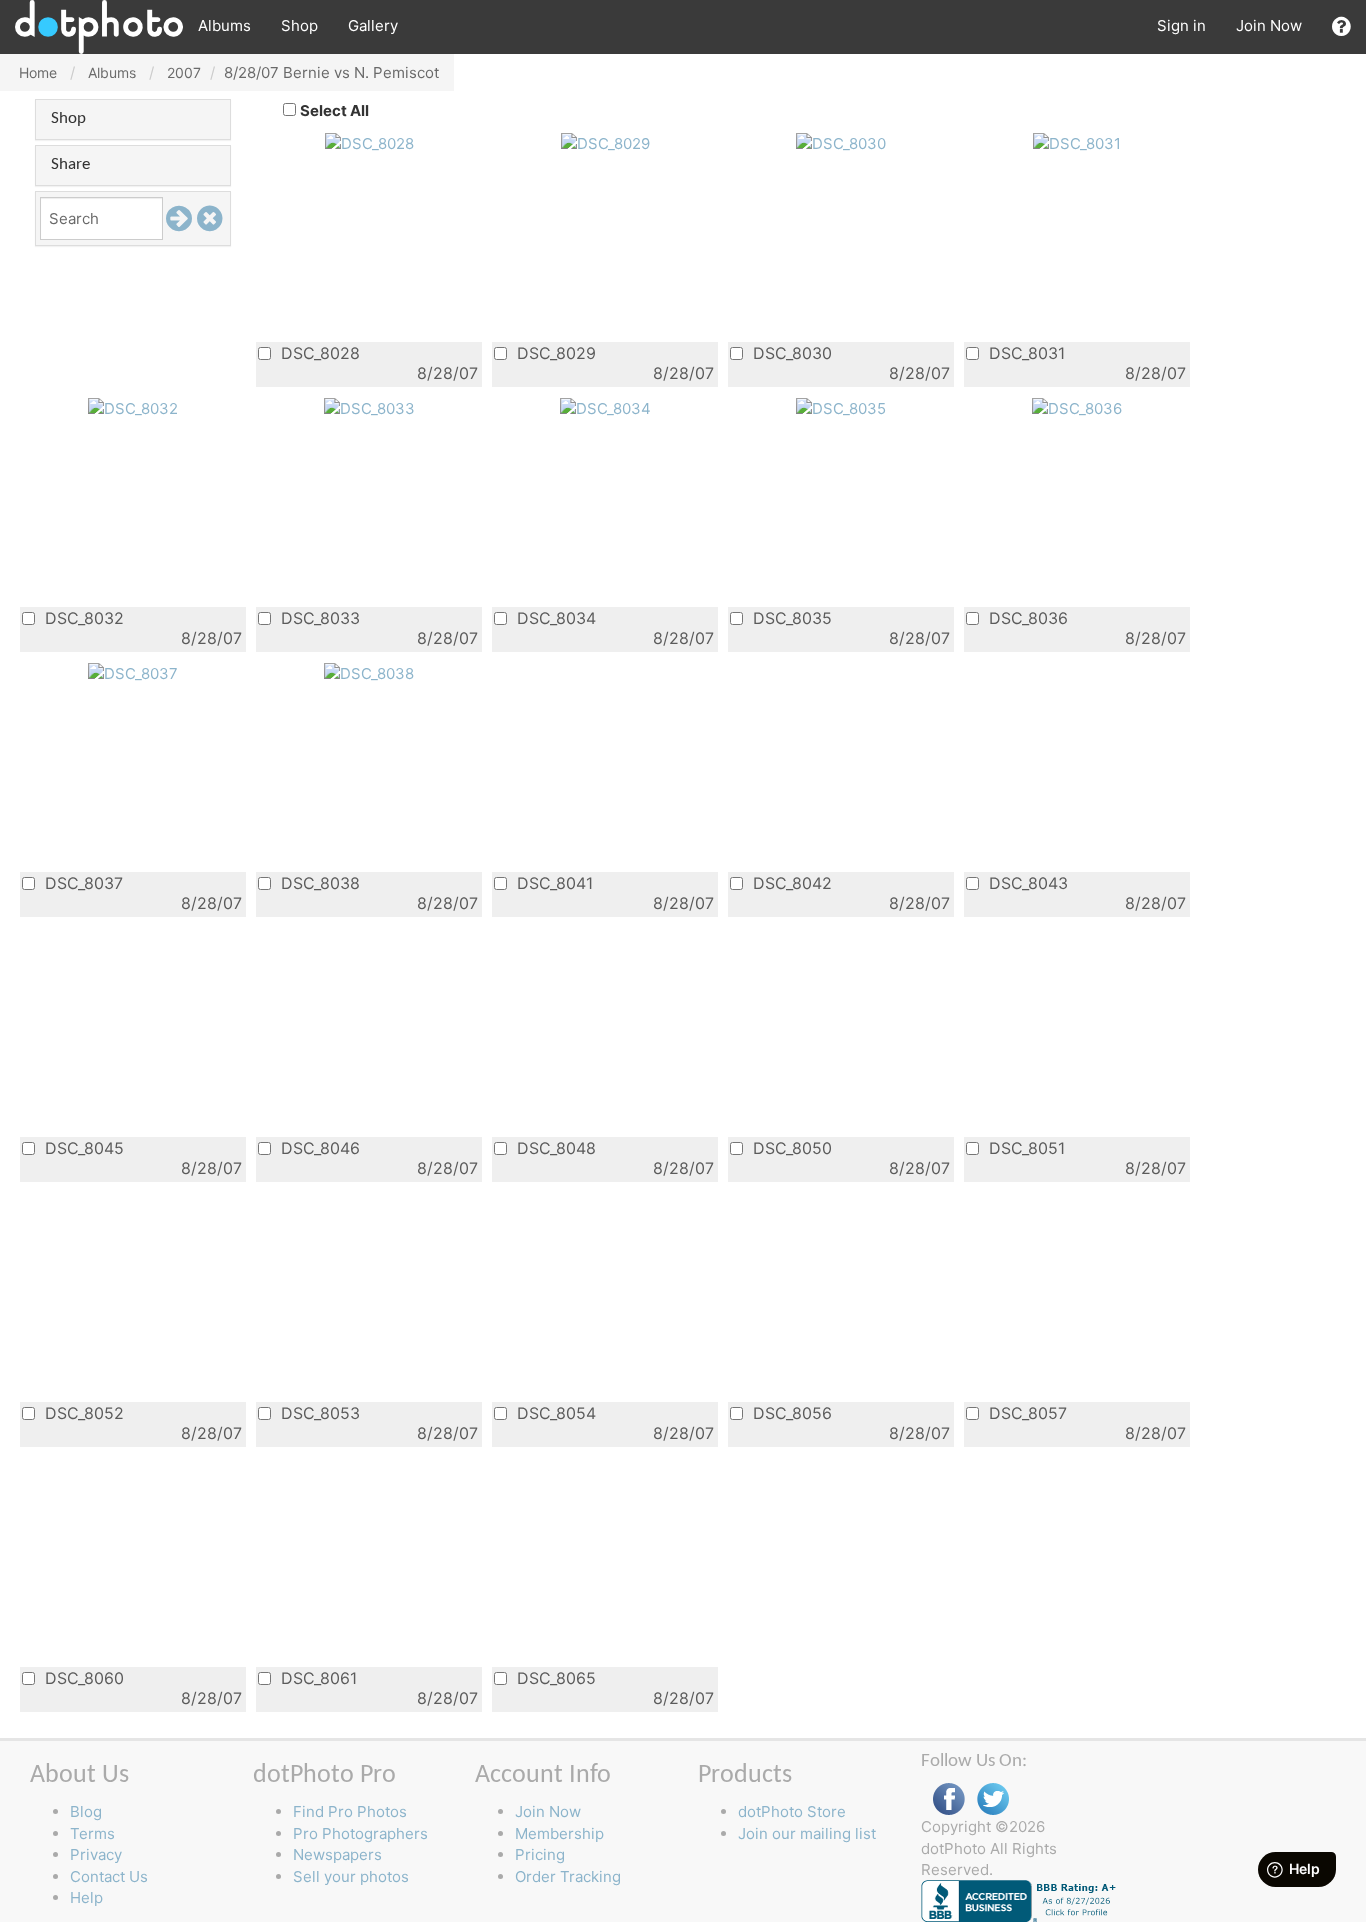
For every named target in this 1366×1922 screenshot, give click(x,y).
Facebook (949, 1799)
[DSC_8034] (605, 407)
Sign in (1181, 25)
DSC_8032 (82, 617)
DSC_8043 (1026, 882)
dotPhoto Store (792, 1811)
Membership (559, 1833)
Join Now (1269, 25)
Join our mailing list (807, 1833)
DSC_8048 (554, 1147)
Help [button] (86, 1897)
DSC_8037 (81, 882)
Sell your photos (351, 1876)
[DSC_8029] (605, 142)
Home (38, 72)
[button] (1341, 26)
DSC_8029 (554, 352)
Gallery (373, 25)
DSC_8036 (1026, 617)
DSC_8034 (554, 617)
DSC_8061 (316, 1677)
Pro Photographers (360, 1833)
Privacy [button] (96, 1854)
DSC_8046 (318, 1147)
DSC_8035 (790, 617)
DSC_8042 (790, 882)
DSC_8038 (318, 882)
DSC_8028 (318, 352)
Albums (224, 25)
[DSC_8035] (841, 407)
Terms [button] (92, 1833)
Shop (299, 25)
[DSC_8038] (369, 672)
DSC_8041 (552, 882)
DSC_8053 (318, 1412)
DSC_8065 (554, 1677)
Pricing (540, 1854)
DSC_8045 (82, 1147)
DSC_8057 (1025, 1412)
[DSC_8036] (1077, 407)
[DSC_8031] (1077, 142)
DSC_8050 (790, 1147)
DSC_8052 (82, 1412)
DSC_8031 (1024, 352)
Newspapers (337, 1854)
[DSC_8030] (841, 142)
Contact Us (109, 1876)
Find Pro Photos (350, 1811)
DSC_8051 (1024, 1147)
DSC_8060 (82, 1677)
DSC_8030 (790, 352)
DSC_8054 (554, 1412)
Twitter (993, 1799)
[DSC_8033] (369, 407)
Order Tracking (568, 1876)
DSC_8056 (790, 1412)
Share (70, 164)
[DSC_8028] (369, 142)
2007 (184, 72)
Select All (334, 110)
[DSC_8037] (133, 672)
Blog (86, 1811)
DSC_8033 (318, 617)
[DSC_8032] (133, 407)
